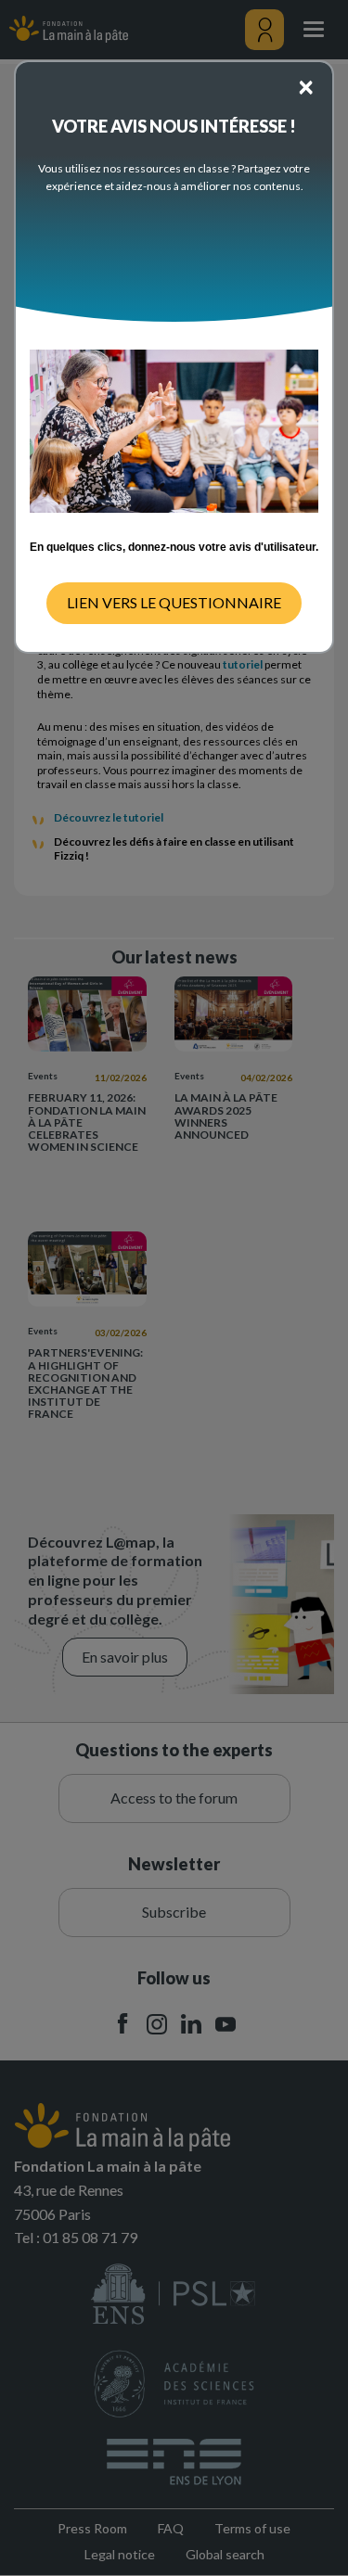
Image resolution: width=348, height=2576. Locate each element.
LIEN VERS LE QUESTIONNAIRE (174, 602)
